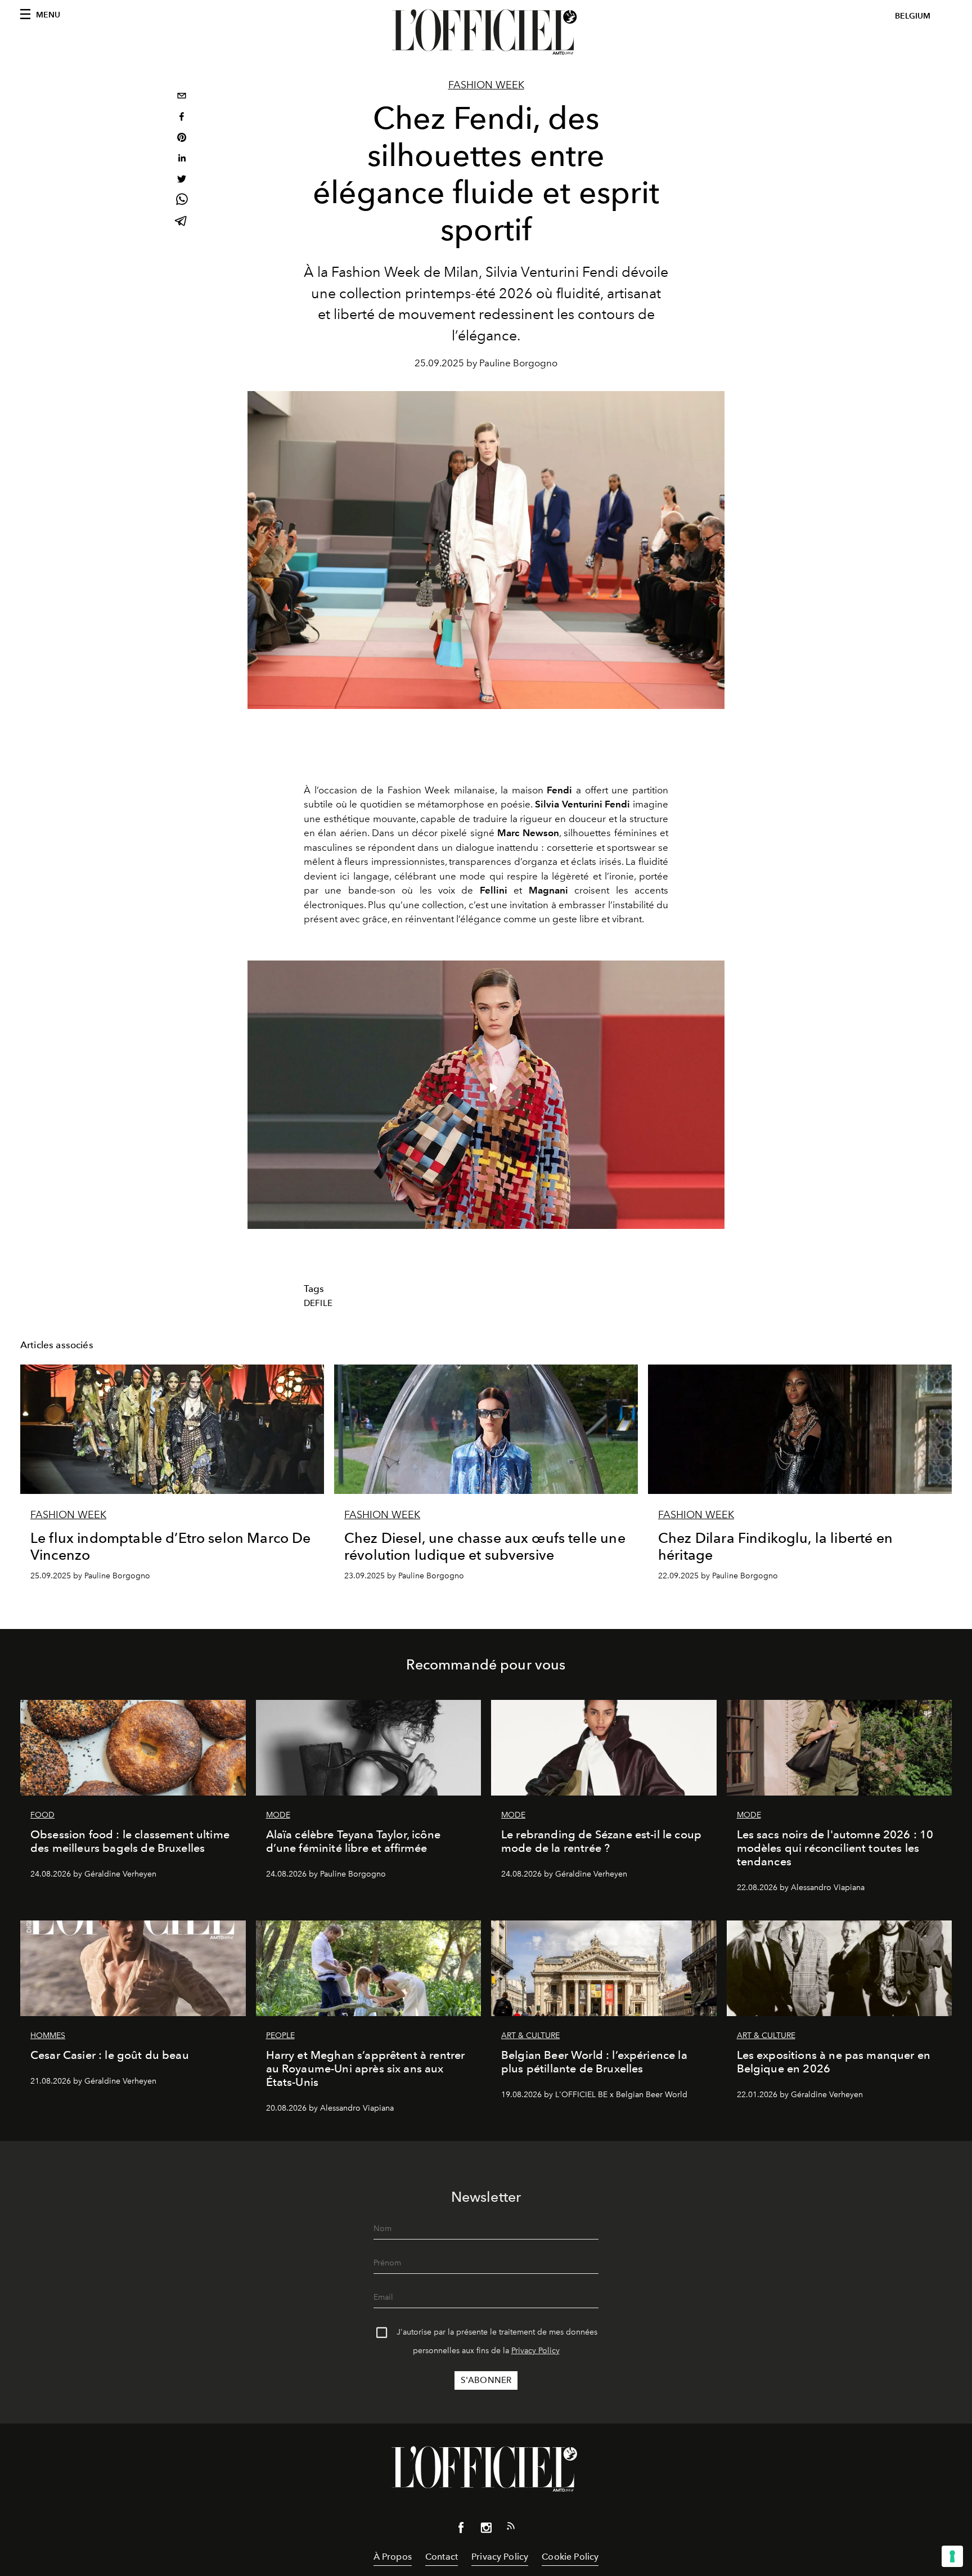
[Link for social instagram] (486, 2530)
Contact (442, 2557)
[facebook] (182, 118)
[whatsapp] (182, 201)
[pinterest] (182, 139)
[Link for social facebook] (461, 2530)
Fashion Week (486, 85)
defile (318, 1303)
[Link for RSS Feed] (511, 2528)
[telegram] (182, 222)
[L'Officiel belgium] (486, 32)
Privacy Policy (535, 2351)
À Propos (393, 2557)
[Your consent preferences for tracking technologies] (952, 2556)
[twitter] (182, 180)
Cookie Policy (570, 2557)
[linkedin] (182, 160)
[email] (182, 97)
